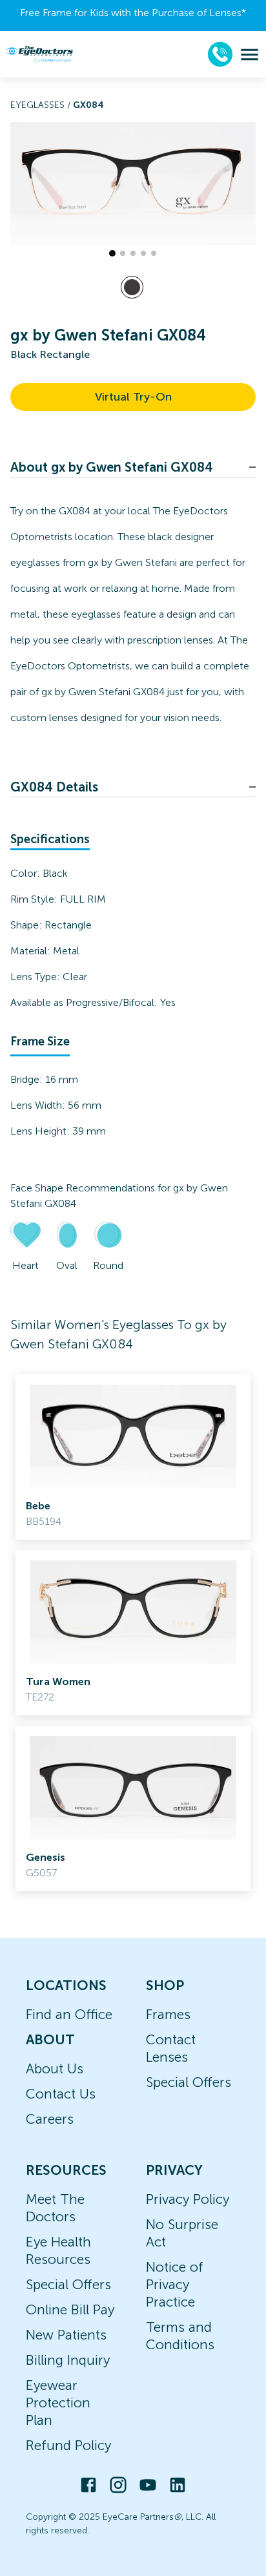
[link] (133, 1457)
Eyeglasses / (42, 105)
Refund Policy (68, 2445)
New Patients (66, 2335)
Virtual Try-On (133, 397)
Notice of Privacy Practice (175, 2284)
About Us (55, 2068)
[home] (39, 54)
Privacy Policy (188, 2199)
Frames (168, 2014)
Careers (50, 2119)
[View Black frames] (132, 287)
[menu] (250, 55)
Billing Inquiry (68, 2360)
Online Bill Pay (70, 2309)
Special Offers (189, 2082)
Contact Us (61, 2094)
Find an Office (69, 2014)
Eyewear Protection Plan (58, 2403)
